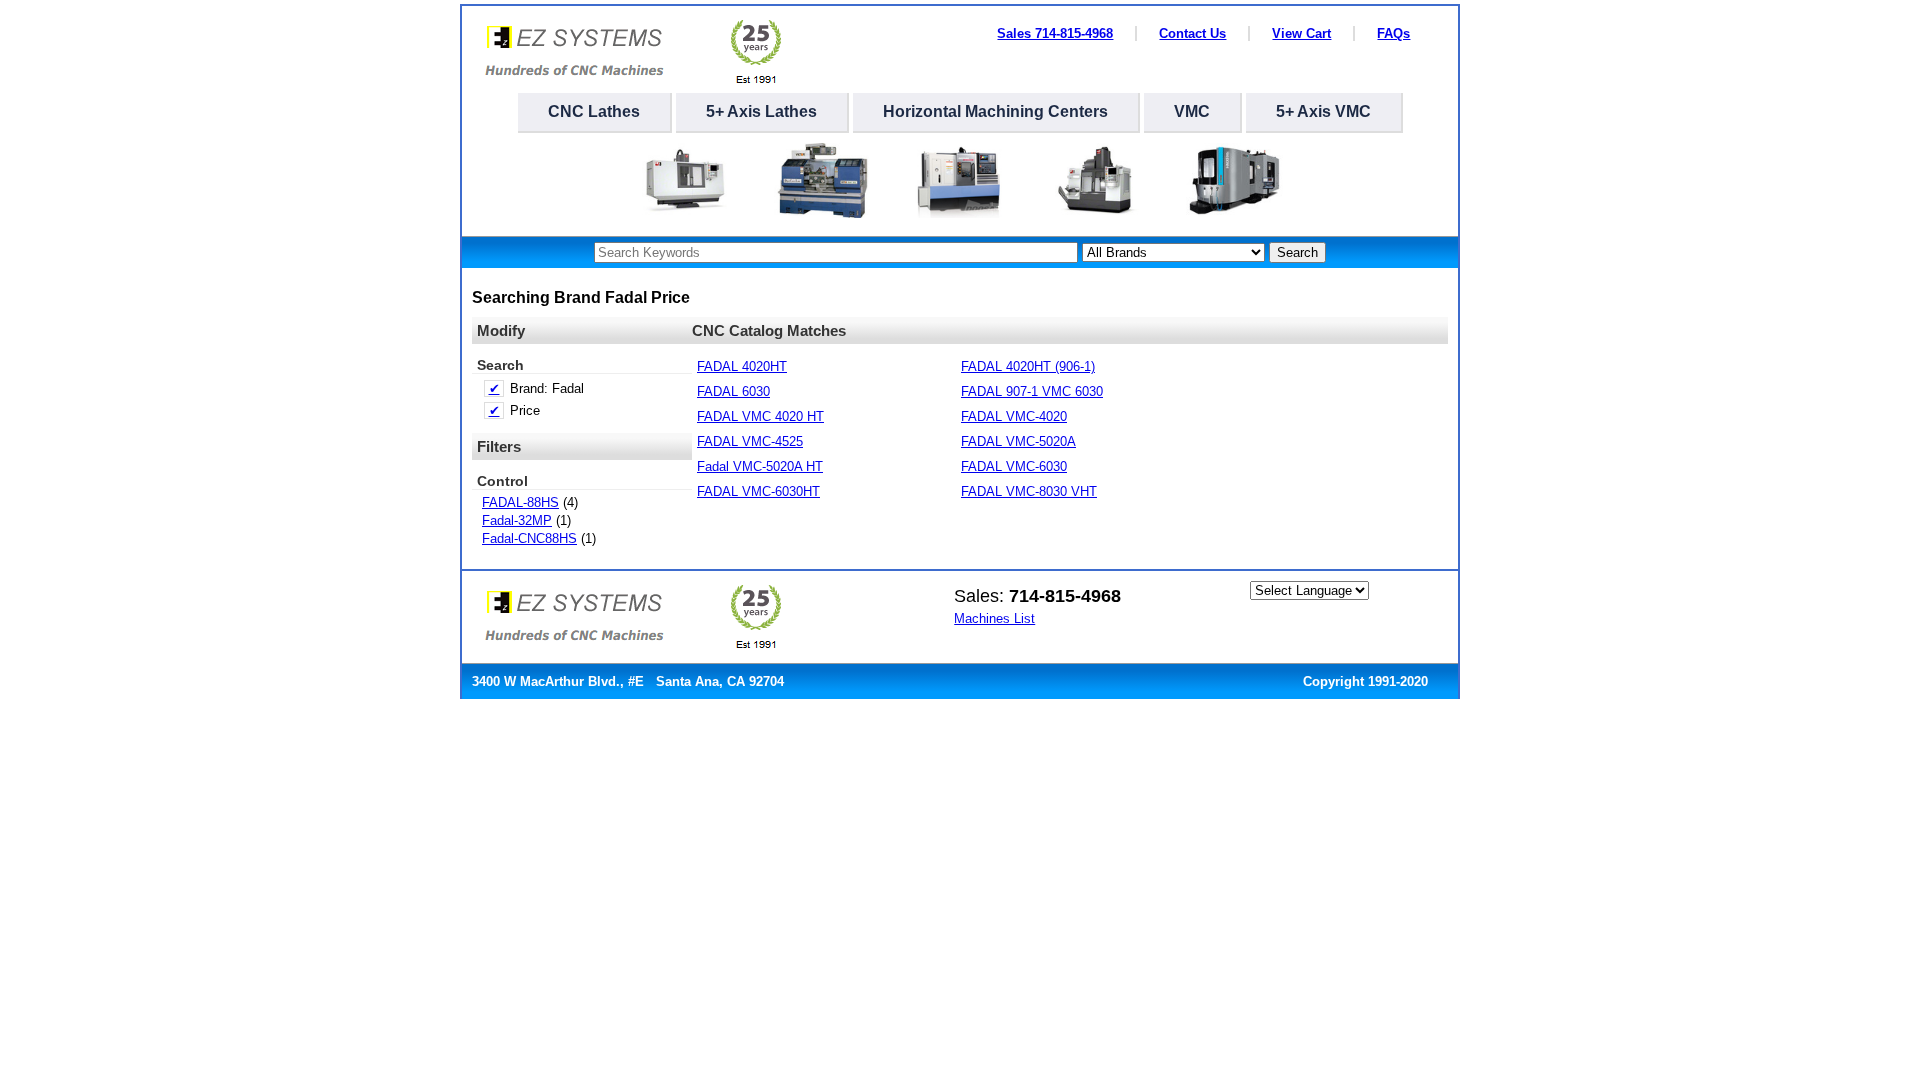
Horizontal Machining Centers (995, 111)
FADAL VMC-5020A (1018, 441)
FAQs (1393, 33)
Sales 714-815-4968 (1055, 33)
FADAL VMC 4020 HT (760, 416)
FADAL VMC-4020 (1014, 416)
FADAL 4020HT (742, 366)
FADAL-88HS (520, 502)
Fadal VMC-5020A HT (760, 466)
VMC (1192, 111)
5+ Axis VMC (1323, 111)
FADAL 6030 (733, 391)
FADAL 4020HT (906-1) (1028, 366)
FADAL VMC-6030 (1014, 466)
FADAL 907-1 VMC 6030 (1032, 391)
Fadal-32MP (517, 520)
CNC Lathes (594, 111)
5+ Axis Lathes (761, 111)
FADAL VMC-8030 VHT (1029, 491)
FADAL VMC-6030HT (758, 491)
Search (1297, 252)
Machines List (994, 618)
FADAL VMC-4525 (750, 441)
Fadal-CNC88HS (529, 538)
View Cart (1301, 33)
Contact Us (1192, 33)
